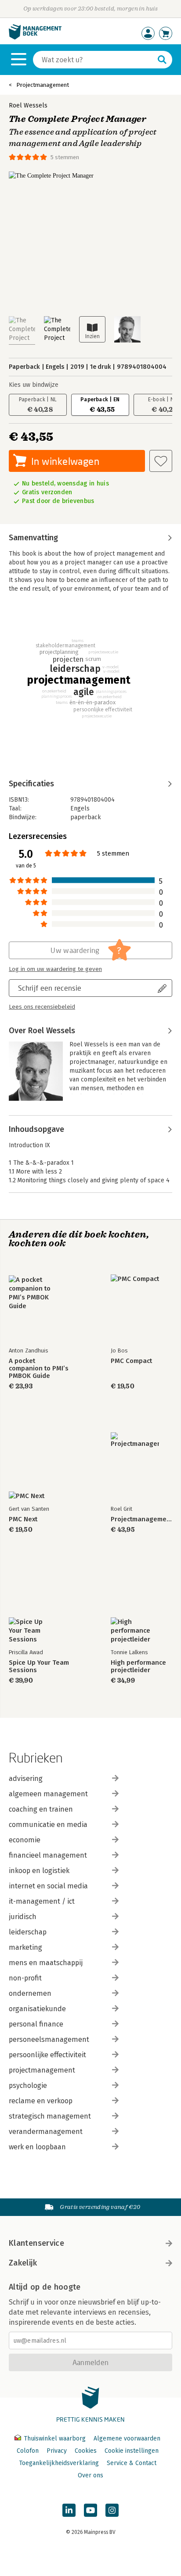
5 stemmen (65, 157)
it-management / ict (42, 1901)
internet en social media (48, 1886)
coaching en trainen (41, 1809)
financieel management (48, 1855)
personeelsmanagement (49, 2039)
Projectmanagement (43, 85)
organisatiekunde (37, 2009)
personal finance (36, 2024)
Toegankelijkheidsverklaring (59, 2463)
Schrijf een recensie (50, 988)
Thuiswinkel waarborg (55, 2439)
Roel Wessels (28, 105)
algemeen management (48, 1794)
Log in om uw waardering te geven (55, 969)
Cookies (86, 2451)
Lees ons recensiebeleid (42, 1007)
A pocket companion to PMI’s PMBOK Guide (39, 1368)
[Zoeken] (162, 60)
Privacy (57, 2451)
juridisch (23, 1917)
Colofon (28, 2451)
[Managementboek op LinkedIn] (69, 2510)
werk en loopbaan (37, 2147)
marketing (25, 1947)
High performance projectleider (138, 1666)
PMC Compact (131, 1361)
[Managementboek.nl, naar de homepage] (35, 37)
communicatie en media (48, 1825)
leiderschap (28, 1932)
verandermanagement (46, 2132)
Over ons (90, 2475)
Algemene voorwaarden (127, 2439)
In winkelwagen (65, 461)
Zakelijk (23, 2263)
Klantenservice (36, 2243)
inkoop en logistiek (39, 1871)
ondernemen (30, 1993)
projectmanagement (42, 2070)
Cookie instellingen (132, 2451)
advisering (26, 1779)
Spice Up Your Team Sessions (39, 1666)
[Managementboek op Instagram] (112, 2510)
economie (25, 1840)
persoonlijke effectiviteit (47, 2055)
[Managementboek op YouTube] (90, 2510)
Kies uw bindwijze (34, 385)
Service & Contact (132, 2463)
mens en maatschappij (46, 1963)
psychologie (28, 2085)
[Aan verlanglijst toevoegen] (161, 461)
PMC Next (23, 1519)
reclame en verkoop (41, 2101)
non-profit (25, 1978)
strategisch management (50, 2116)
